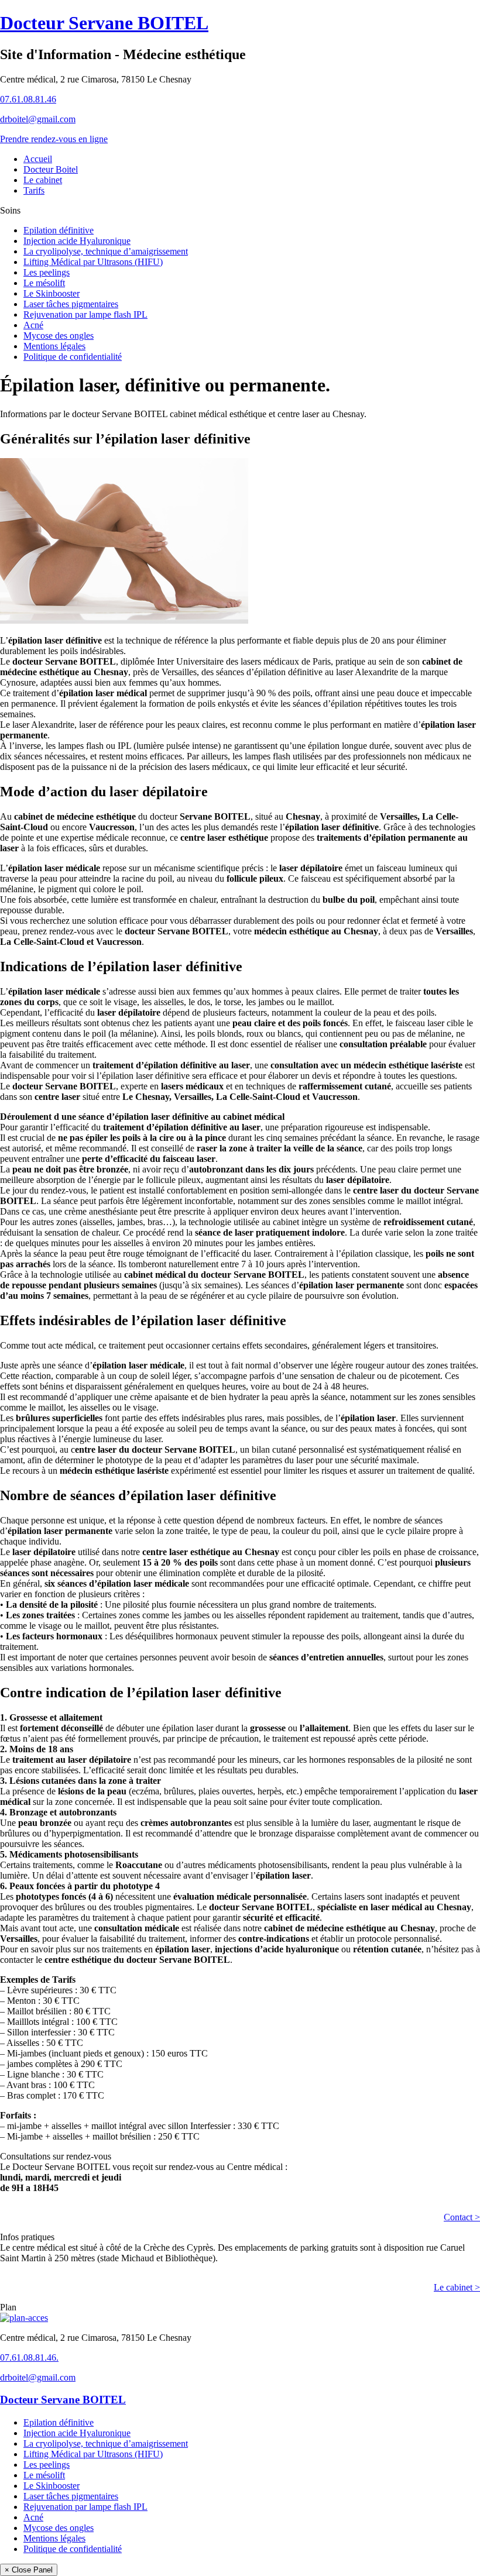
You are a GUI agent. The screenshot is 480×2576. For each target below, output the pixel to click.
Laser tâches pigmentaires (71, 304)
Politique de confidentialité (73, 357)
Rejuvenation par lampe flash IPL (85, 314)
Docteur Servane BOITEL (104, 23)
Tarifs (34, 190)
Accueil (38, 159)
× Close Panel (29, 2570)
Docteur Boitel (51, 169)
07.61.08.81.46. (29, 2357)
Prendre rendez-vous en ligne (54, 139)
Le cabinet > (457, 2287)
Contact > (462, 2217)
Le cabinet (43, 180)
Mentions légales (54, 346)
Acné (33, 325)
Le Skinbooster (52, 293)
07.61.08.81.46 (28, 99)
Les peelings (47, 272)
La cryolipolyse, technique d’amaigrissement (106, 251)
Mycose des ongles (59, 336)
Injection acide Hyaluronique (77, 241)
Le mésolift (44, 283)
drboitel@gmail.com (38, 119)
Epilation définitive (59, 230)
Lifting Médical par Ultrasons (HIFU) (93, 262)
